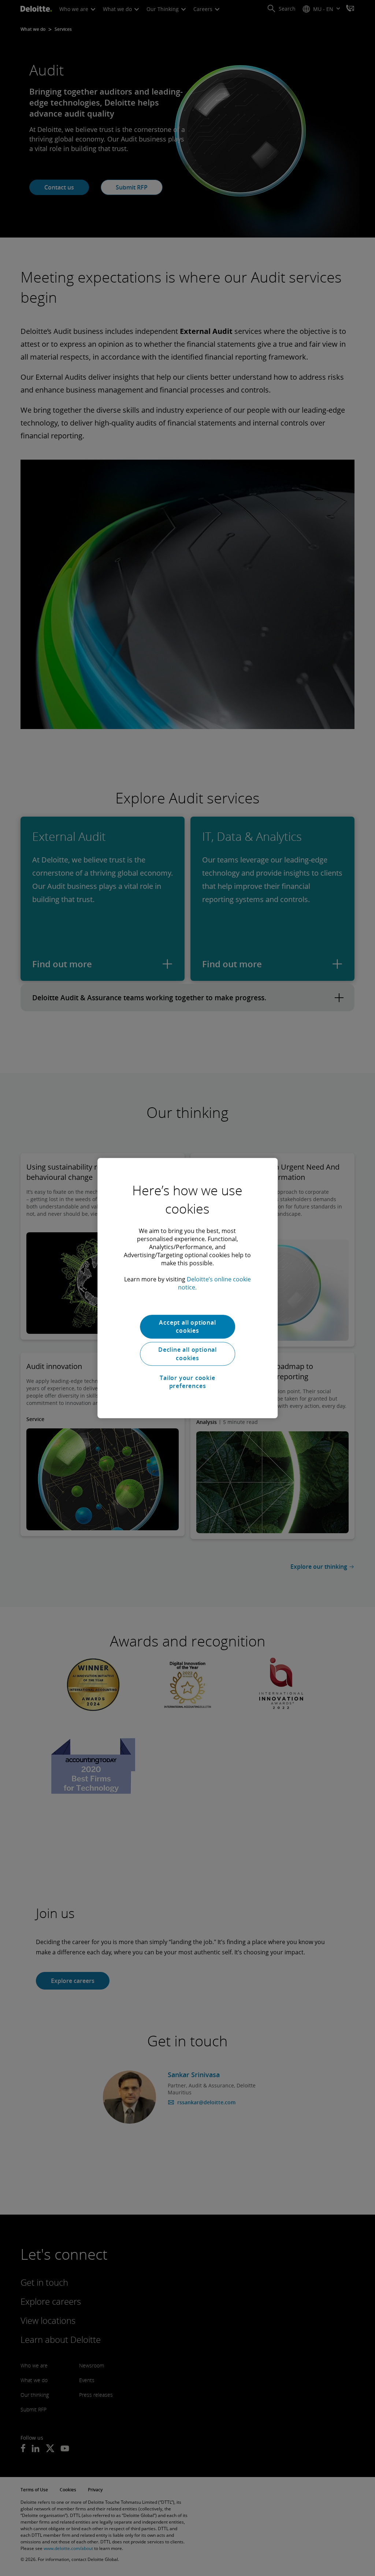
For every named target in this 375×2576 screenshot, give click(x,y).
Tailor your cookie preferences (187, 1382)
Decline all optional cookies (187, 1354)
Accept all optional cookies (187, 1326)
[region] (187, 1288)
